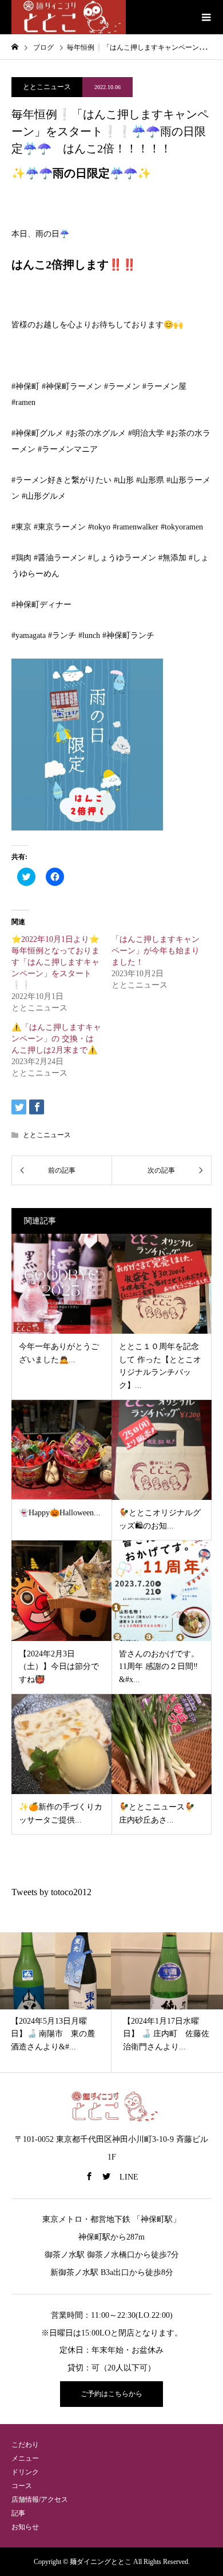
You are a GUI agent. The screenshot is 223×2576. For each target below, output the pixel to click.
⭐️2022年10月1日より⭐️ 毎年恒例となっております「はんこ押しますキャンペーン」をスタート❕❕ (55, 962)
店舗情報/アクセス (40, 2499)
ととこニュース (47, 87)
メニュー (25, 2458)
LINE (129, 2177)
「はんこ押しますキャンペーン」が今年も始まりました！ (156, 951)
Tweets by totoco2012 (51, 1892)
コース (22, 2486)
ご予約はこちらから (111, 2394)
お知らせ (25, 2527)
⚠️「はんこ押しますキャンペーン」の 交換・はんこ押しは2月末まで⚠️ (56, 1039)
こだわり (25, 2445)
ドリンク (25, 2472)
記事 (18, 2513)
